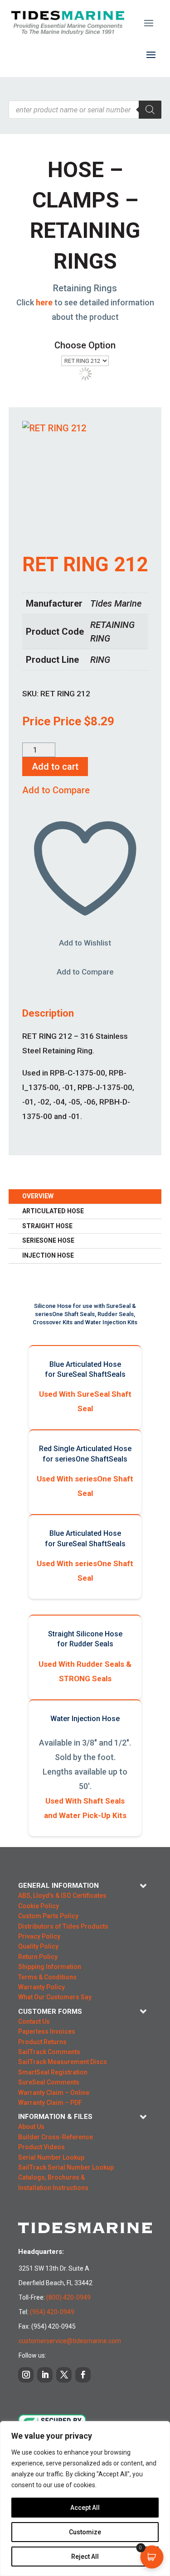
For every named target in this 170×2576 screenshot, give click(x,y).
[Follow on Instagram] (26, 2375)
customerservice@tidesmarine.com (70, 2341)
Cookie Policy (39, 1906)
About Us (31, 2127)
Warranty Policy (41, 1987)
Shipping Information (50, 1967)
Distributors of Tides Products (63, 1926)
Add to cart (55, 767)
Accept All (85, 2508)
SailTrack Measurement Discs (63, 2062)
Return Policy (38, 1957)
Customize (85, 2532)
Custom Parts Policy (48, 1916)
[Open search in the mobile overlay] (85, 110)
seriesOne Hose (48, 1240)
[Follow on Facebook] (83, 2375)
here (44, 302)
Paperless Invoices (47, 2031)
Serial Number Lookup (51, 2157)
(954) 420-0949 (52, 2312)
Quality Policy (38, 1946)
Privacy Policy (39, 1936)
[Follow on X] (64, 2375)
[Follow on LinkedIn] (45, 2375)
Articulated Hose (53, 1211)
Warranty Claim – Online (54, 2093)
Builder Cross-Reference (56, 2137)
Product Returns (42, 2042)
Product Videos (41, 2147)
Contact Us (34, 2021)
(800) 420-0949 (68, 2297)
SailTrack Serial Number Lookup (66, 2167)
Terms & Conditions (47, 1977)
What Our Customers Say (55, 1997)
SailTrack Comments (49, 2052)
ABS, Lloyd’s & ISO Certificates (62, 1896)
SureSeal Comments (49, 2082)
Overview (38, 1196)
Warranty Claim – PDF (50, 2103)
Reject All (85, 2557)
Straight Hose (47, 1226)
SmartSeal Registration (53, 2072)
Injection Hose (48, 1255)
